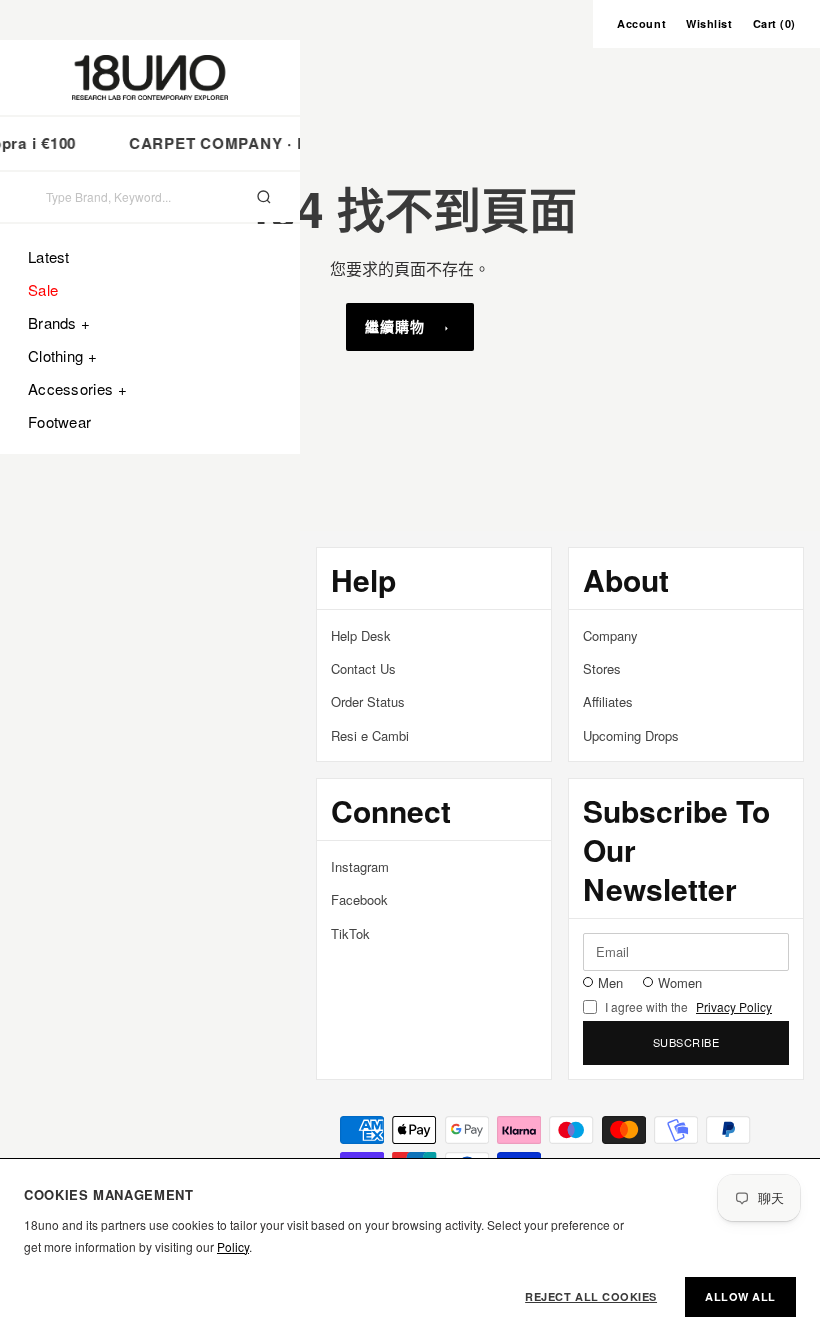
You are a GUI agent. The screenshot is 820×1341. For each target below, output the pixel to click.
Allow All (740, 1296)
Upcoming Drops (631, 735)
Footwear (59, 421)
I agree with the (688, 1007)
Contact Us (363, 668)
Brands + (59, 322)
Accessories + (77, 388)
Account (641, 23)
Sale (43, 289)
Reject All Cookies (591, 1296)
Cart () (774, 23)
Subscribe (686, 1042)
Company (610, 635)
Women (680, 982)
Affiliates (608, 701)
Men (610, 982)
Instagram (360, 866)
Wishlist (709, 23)
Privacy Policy (734, 1007)
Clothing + (62, 355)
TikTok (350, 933)
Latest (49, 256)
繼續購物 (395, 326)
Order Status (368, 701)
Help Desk (361, 635)
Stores (602, 668)
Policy (233, 1246)
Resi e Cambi (370, 735)
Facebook (359, 899)
